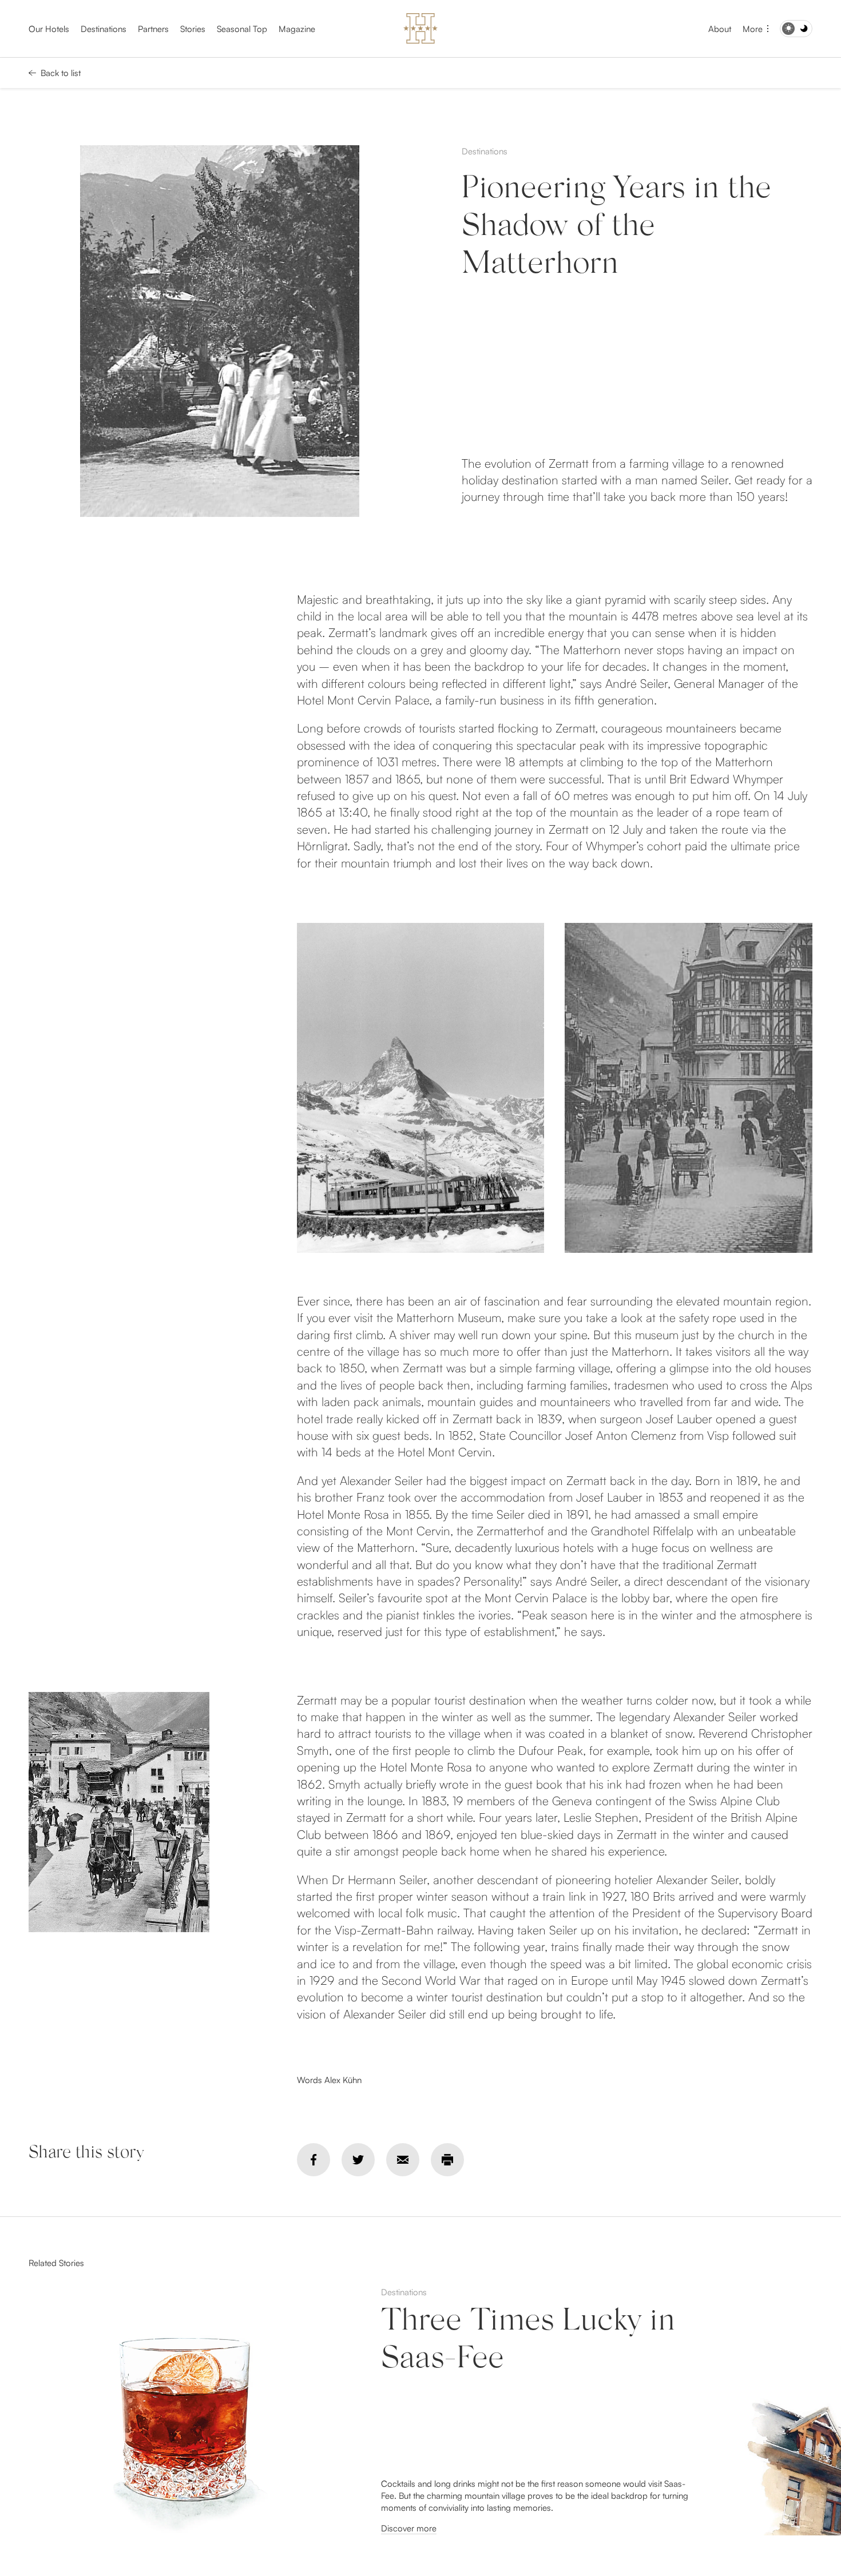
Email (403, 2160)
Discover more (409, 2528)
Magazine (297, 29)
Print (447, 2160)
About (720, 29)
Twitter (358, 2160)
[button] (796, 2411)
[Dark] (796, 29)
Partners (153, 29)
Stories (193, 29)
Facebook (314, 2160)
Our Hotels (49, 29)
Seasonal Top (242, 29)
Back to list (61, 73)
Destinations (104, 29)
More (753, 29)
